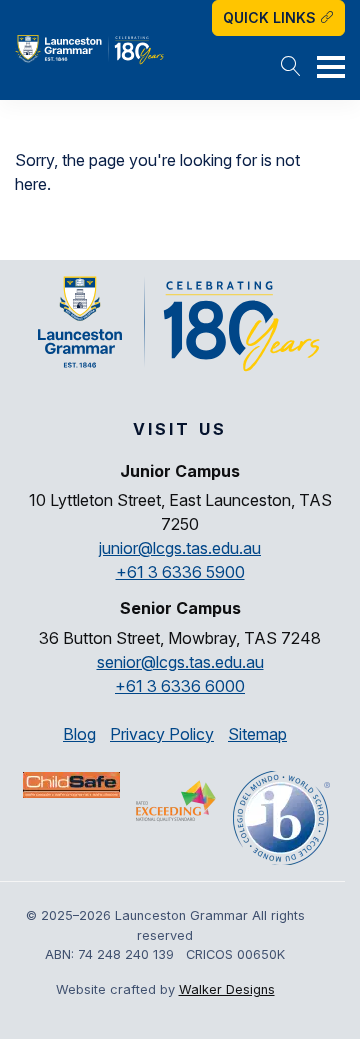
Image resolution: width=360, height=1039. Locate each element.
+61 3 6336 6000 (180, 686)
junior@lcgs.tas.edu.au (180, 548)
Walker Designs (227, 989)
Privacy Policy (162, 734)
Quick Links (271, 17)
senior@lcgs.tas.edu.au (180, 662)
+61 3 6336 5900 (180, 572)
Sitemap (257, 734)
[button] (291, 68)
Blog (79, 734)
